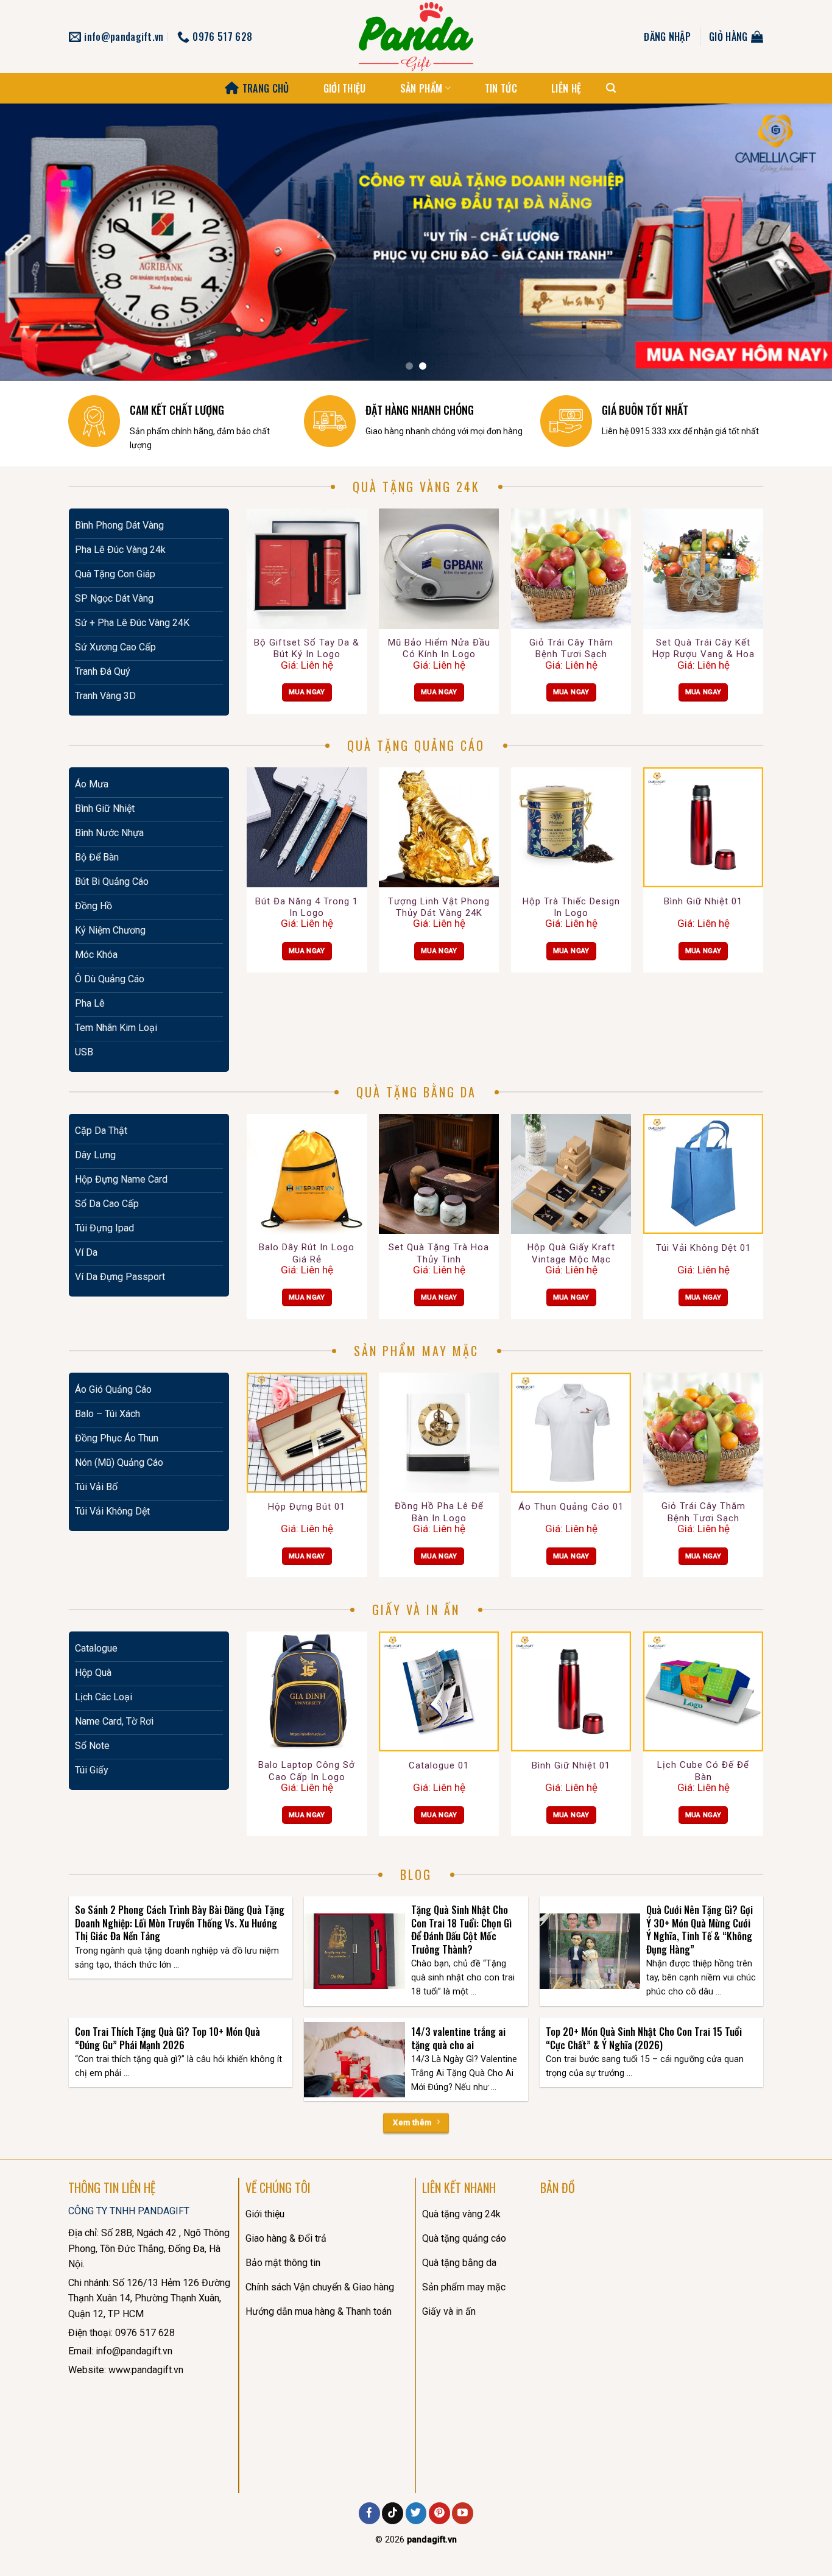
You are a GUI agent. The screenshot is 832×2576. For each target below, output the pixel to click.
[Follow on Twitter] (416, 2513)
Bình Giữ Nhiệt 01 (703, 901)
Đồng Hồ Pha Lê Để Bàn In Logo (439, 1512)
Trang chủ (266, 88)
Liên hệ (566, 88)
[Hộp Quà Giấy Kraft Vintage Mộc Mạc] (571, 1174)
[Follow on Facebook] (369, 2513)
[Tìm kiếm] (611, 88)
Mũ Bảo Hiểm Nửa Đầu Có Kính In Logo (439, 649)
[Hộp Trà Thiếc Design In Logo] (571, 827)
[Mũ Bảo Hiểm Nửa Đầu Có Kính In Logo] (439, 568)
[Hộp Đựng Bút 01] (307, 1433)
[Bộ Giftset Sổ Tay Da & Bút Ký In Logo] (307, 568)
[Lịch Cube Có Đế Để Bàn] (703, 1691)
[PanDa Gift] (416, 37)
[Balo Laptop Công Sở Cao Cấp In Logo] (307, 1691)
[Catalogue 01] (439, 1691)
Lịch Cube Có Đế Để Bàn (703, 1771)
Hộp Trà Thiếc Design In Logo (571, 907)
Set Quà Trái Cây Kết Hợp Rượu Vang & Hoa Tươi (703, 649)
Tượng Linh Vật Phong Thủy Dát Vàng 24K (439, 907)
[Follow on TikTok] (393, 2513)
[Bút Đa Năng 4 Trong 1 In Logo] (307, 827)
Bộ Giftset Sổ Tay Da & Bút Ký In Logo (307, 649)
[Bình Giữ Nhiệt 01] (703, 827)
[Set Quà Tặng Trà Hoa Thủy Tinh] (439, 1174)
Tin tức (501, 88)
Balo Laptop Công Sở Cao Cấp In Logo (307, 1771)
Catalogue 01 (439, 1765)
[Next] (800, 242)
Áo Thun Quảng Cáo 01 (571, 1507)
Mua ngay (307, 692)
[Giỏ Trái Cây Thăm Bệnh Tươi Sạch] (571, 568)
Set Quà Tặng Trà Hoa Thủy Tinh (439, 1253)
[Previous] (32, 242)
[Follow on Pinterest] (439, 2513)
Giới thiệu (345, 88)
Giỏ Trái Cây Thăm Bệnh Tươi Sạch (571, 649)
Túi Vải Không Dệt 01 (703, 1248)
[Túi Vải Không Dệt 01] (703, 1174)
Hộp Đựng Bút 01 (307, 1507)
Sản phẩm (421, 88)
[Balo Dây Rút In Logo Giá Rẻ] (307, 1174)
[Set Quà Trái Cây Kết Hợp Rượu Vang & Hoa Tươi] (703, 568)
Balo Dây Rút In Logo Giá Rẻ (307, 1253)
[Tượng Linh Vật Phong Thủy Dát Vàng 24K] (439, 827)
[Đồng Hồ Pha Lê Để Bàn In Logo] (439, 1433)
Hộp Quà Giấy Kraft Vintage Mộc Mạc (571, 1253)
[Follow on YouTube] (463, 2513)
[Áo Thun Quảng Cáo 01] (571, 1433)
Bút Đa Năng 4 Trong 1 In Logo (307, 907)
